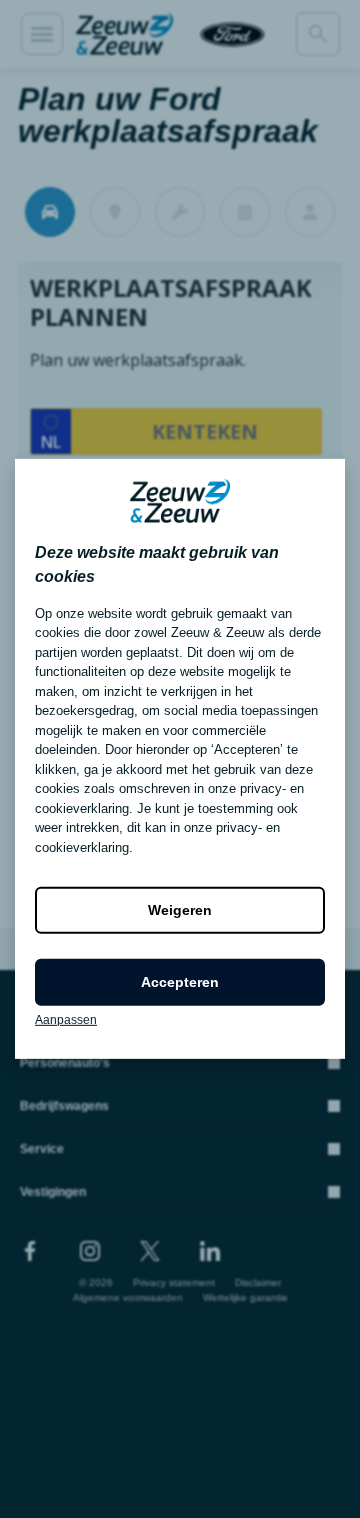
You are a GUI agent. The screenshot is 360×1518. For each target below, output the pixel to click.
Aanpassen (66, 1020)
